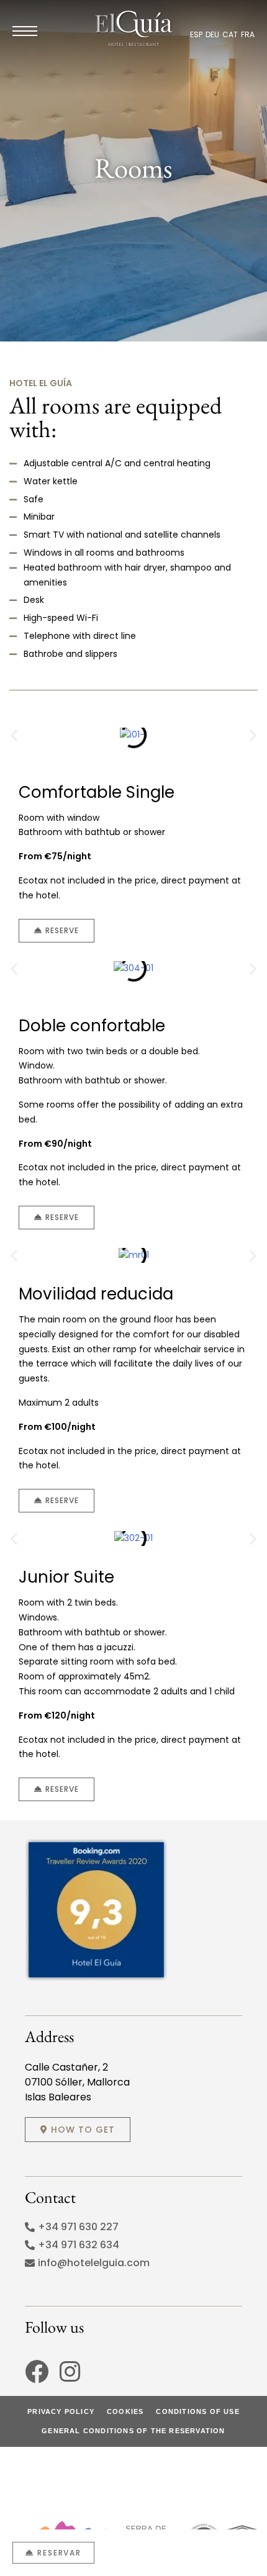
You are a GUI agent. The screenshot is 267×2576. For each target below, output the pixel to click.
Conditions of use (197, 2411)
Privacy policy (61, 2411)
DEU (212, 34)
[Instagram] (70, 2372)
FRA (248, 34)
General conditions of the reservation (133, 2431)
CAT (230, 34)
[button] (14, 735)
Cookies (125, 2411)
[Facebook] (37, 2372)
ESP (196, 34)
